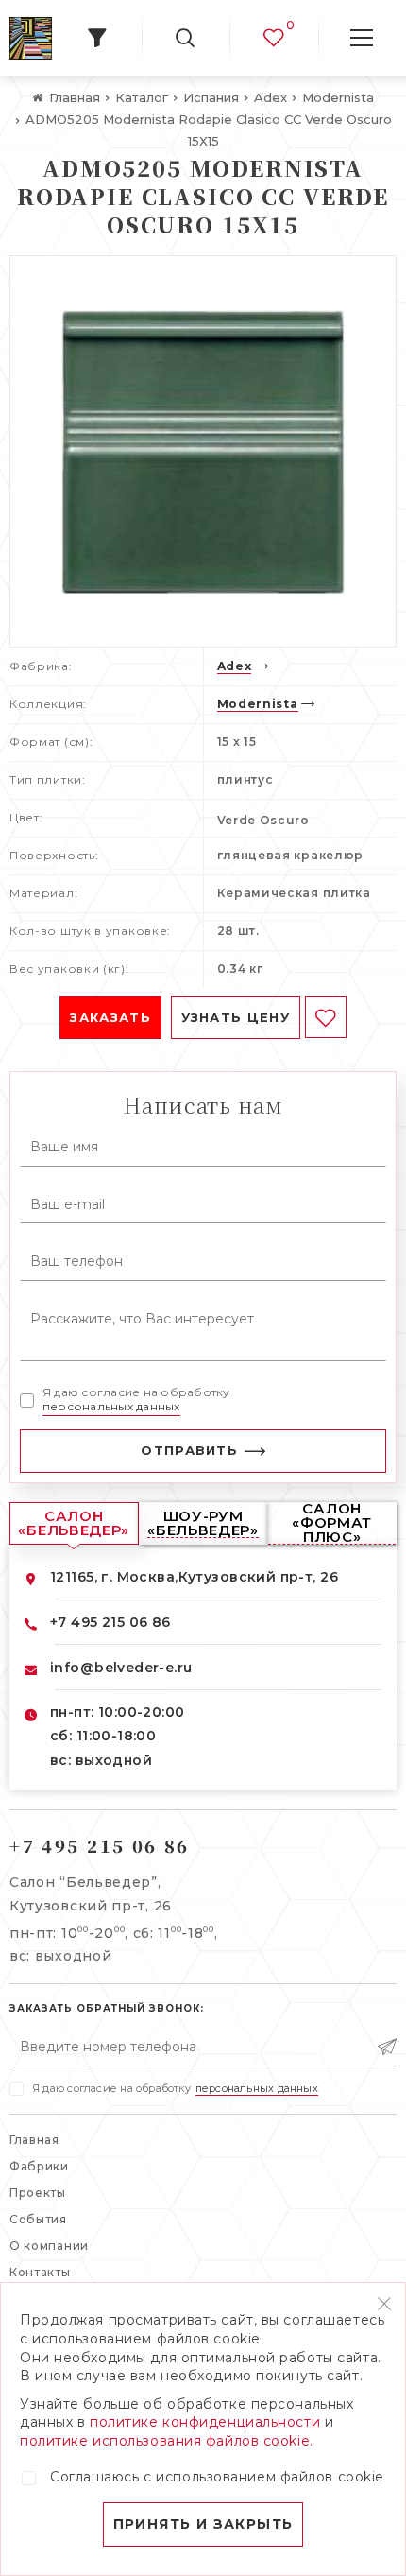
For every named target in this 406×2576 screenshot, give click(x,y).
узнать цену (236, 1017)
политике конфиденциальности (205, 2422)
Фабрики (39, 2166)
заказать (110, 1017)
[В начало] (31, 38)
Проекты (38, 2193)
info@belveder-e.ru (121, 1668)
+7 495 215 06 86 (110, 1622)
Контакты (40, 2272)
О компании (49, 2246)
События (38, 2219)
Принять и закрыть (203, 2524)
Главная (34, 2140)
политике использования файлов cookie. (167, 2441)
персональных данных (111, 1406)
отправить (189, 1450)
